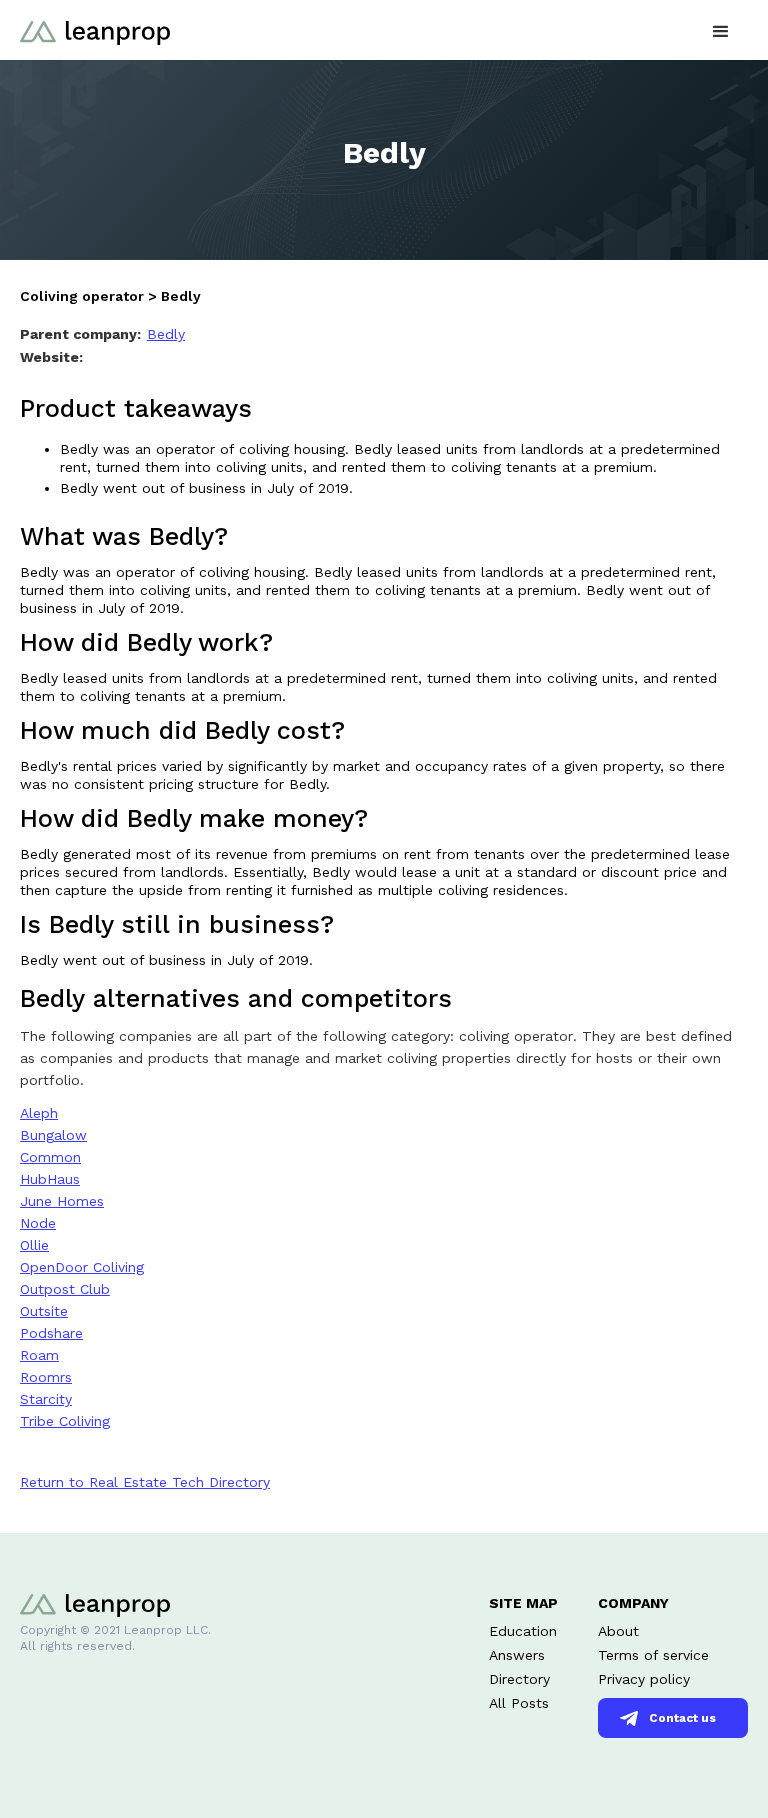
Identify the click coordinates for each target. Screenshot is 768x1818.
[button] (721, 29)
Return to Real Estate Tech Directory (145, 1482)
